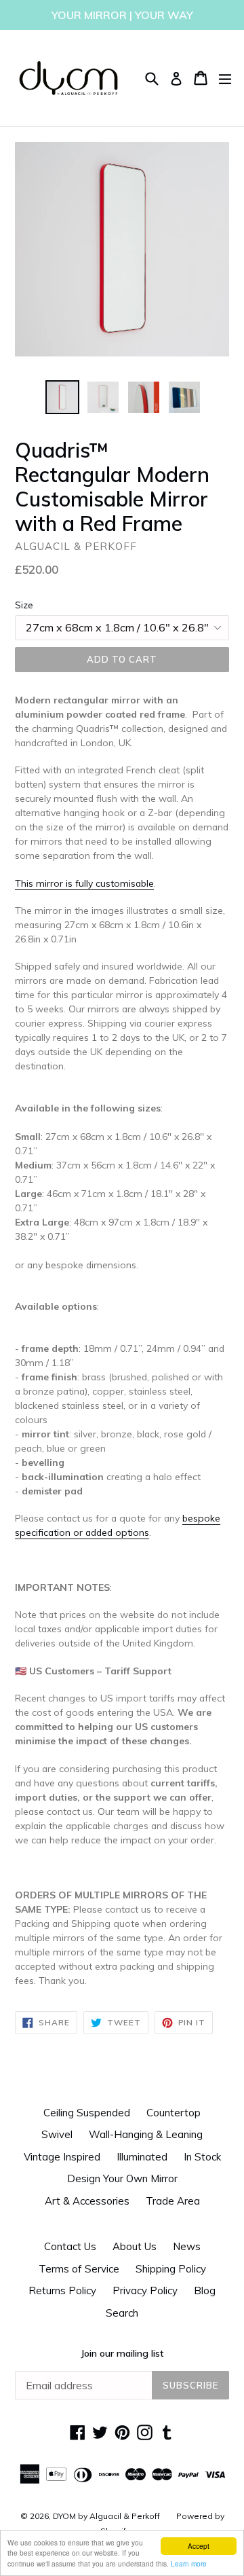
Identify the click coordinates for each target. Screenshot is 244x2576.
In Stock (202, 2157)
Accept (199, 2546)
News (187, 2246)
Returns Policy (62, 2290)
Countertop (174, 2113)
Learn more (189, 2563)
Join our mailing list (122, 2353)
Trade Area (173, 2201)
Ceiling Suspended (87, 2113)
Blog (205, 2290)
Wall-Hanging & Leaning (146, 2134)
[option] (62, 397)
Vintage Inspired (62, 2157)
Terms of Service (79, 2269)
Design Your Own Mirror (122, 2178)
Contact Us (70, 2246)
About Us (135, 2246)
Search (122, 2313)
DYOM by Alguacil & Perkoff (106, 2516)
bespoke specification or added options (118, 1525)
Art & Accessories (87, 2201)
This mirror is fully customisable (84, 883)
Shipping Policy (171, 2269)
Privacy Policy (145, 2290)
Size (24, 605)
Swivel (57, 2134)
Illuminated (142, 2157)
